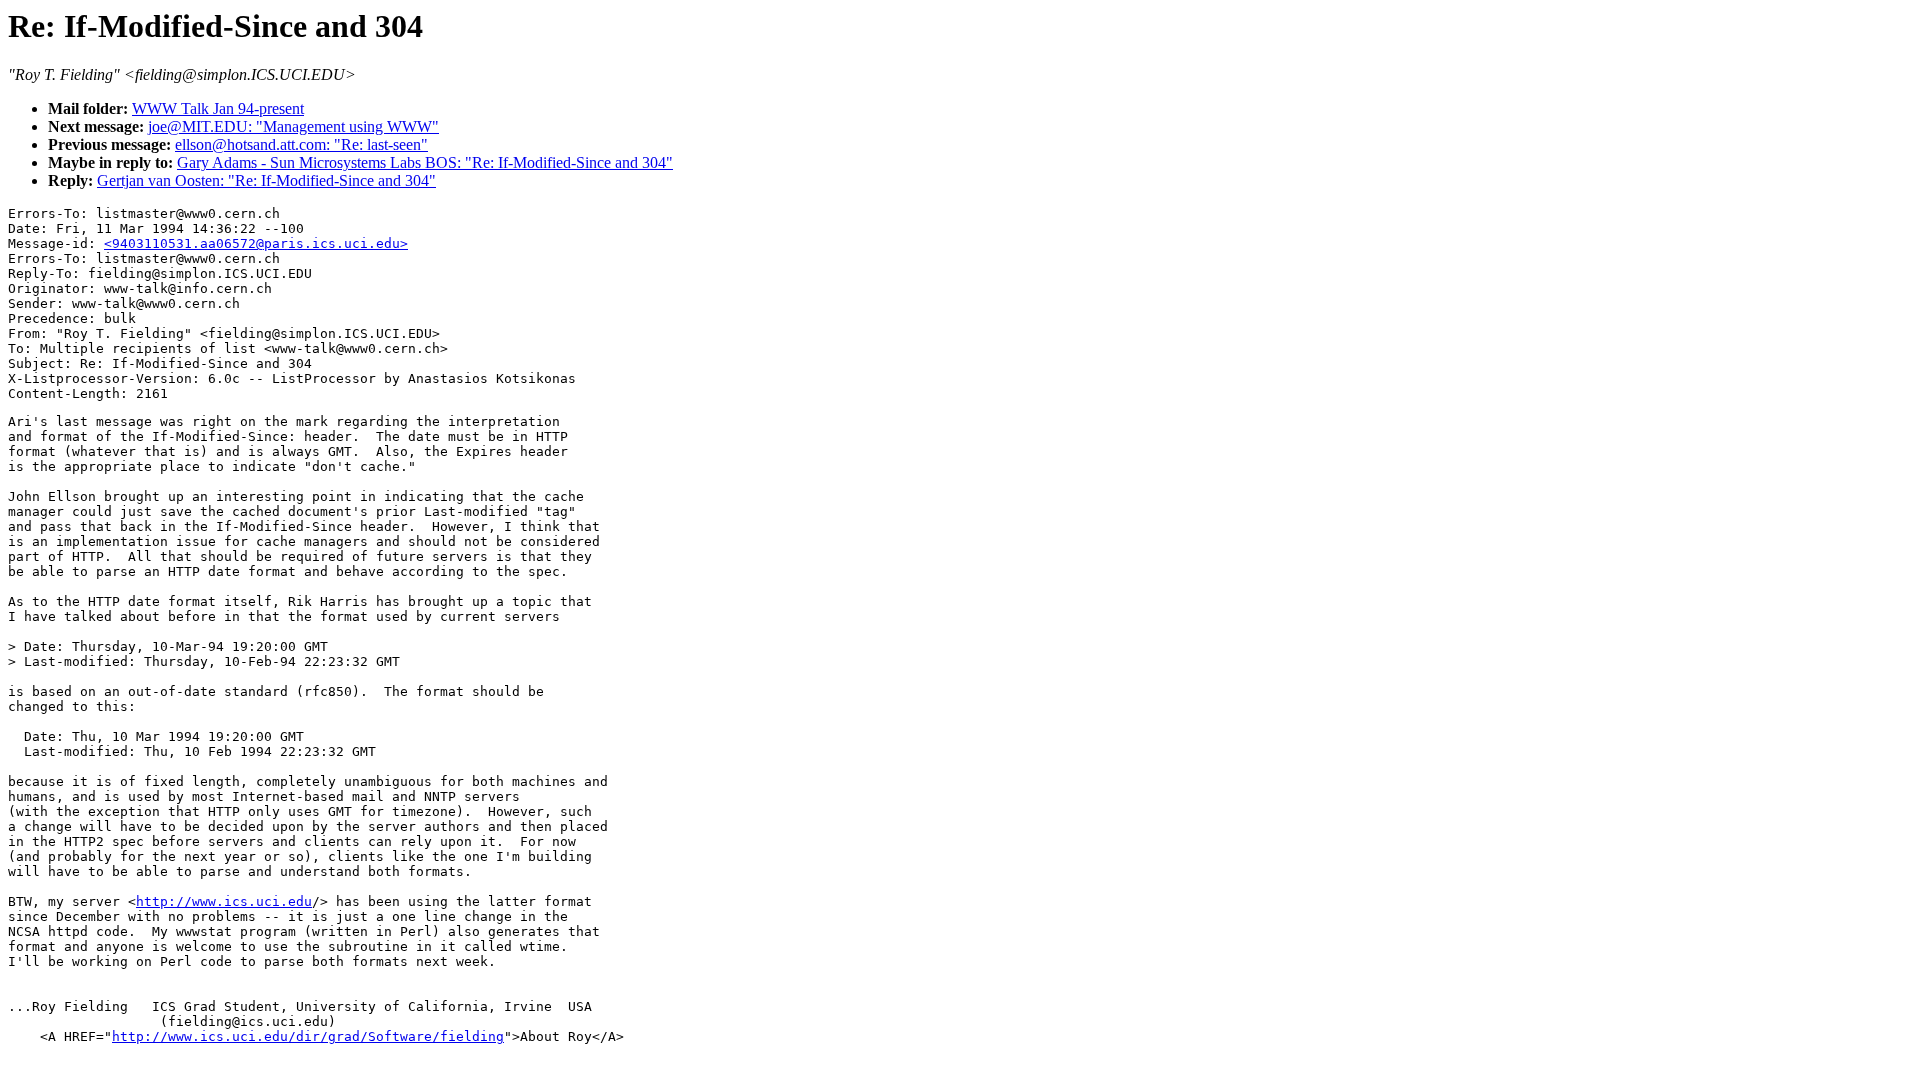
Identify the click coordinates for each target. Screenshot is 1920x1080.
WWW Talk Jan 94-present (218, 108)
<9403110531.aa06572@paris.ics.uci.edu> (256, 243)
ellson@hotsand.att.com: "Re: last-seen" (301, 144)
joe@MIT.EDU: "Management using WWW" (293, 126)
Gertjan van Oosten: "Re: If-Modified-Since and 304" (266, 180)
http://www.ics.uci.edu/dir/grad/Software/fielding (308, 1036)
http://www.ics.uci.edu (224, 901)
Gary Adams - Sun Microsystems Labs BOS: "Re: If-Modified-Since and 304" (425, 162)
